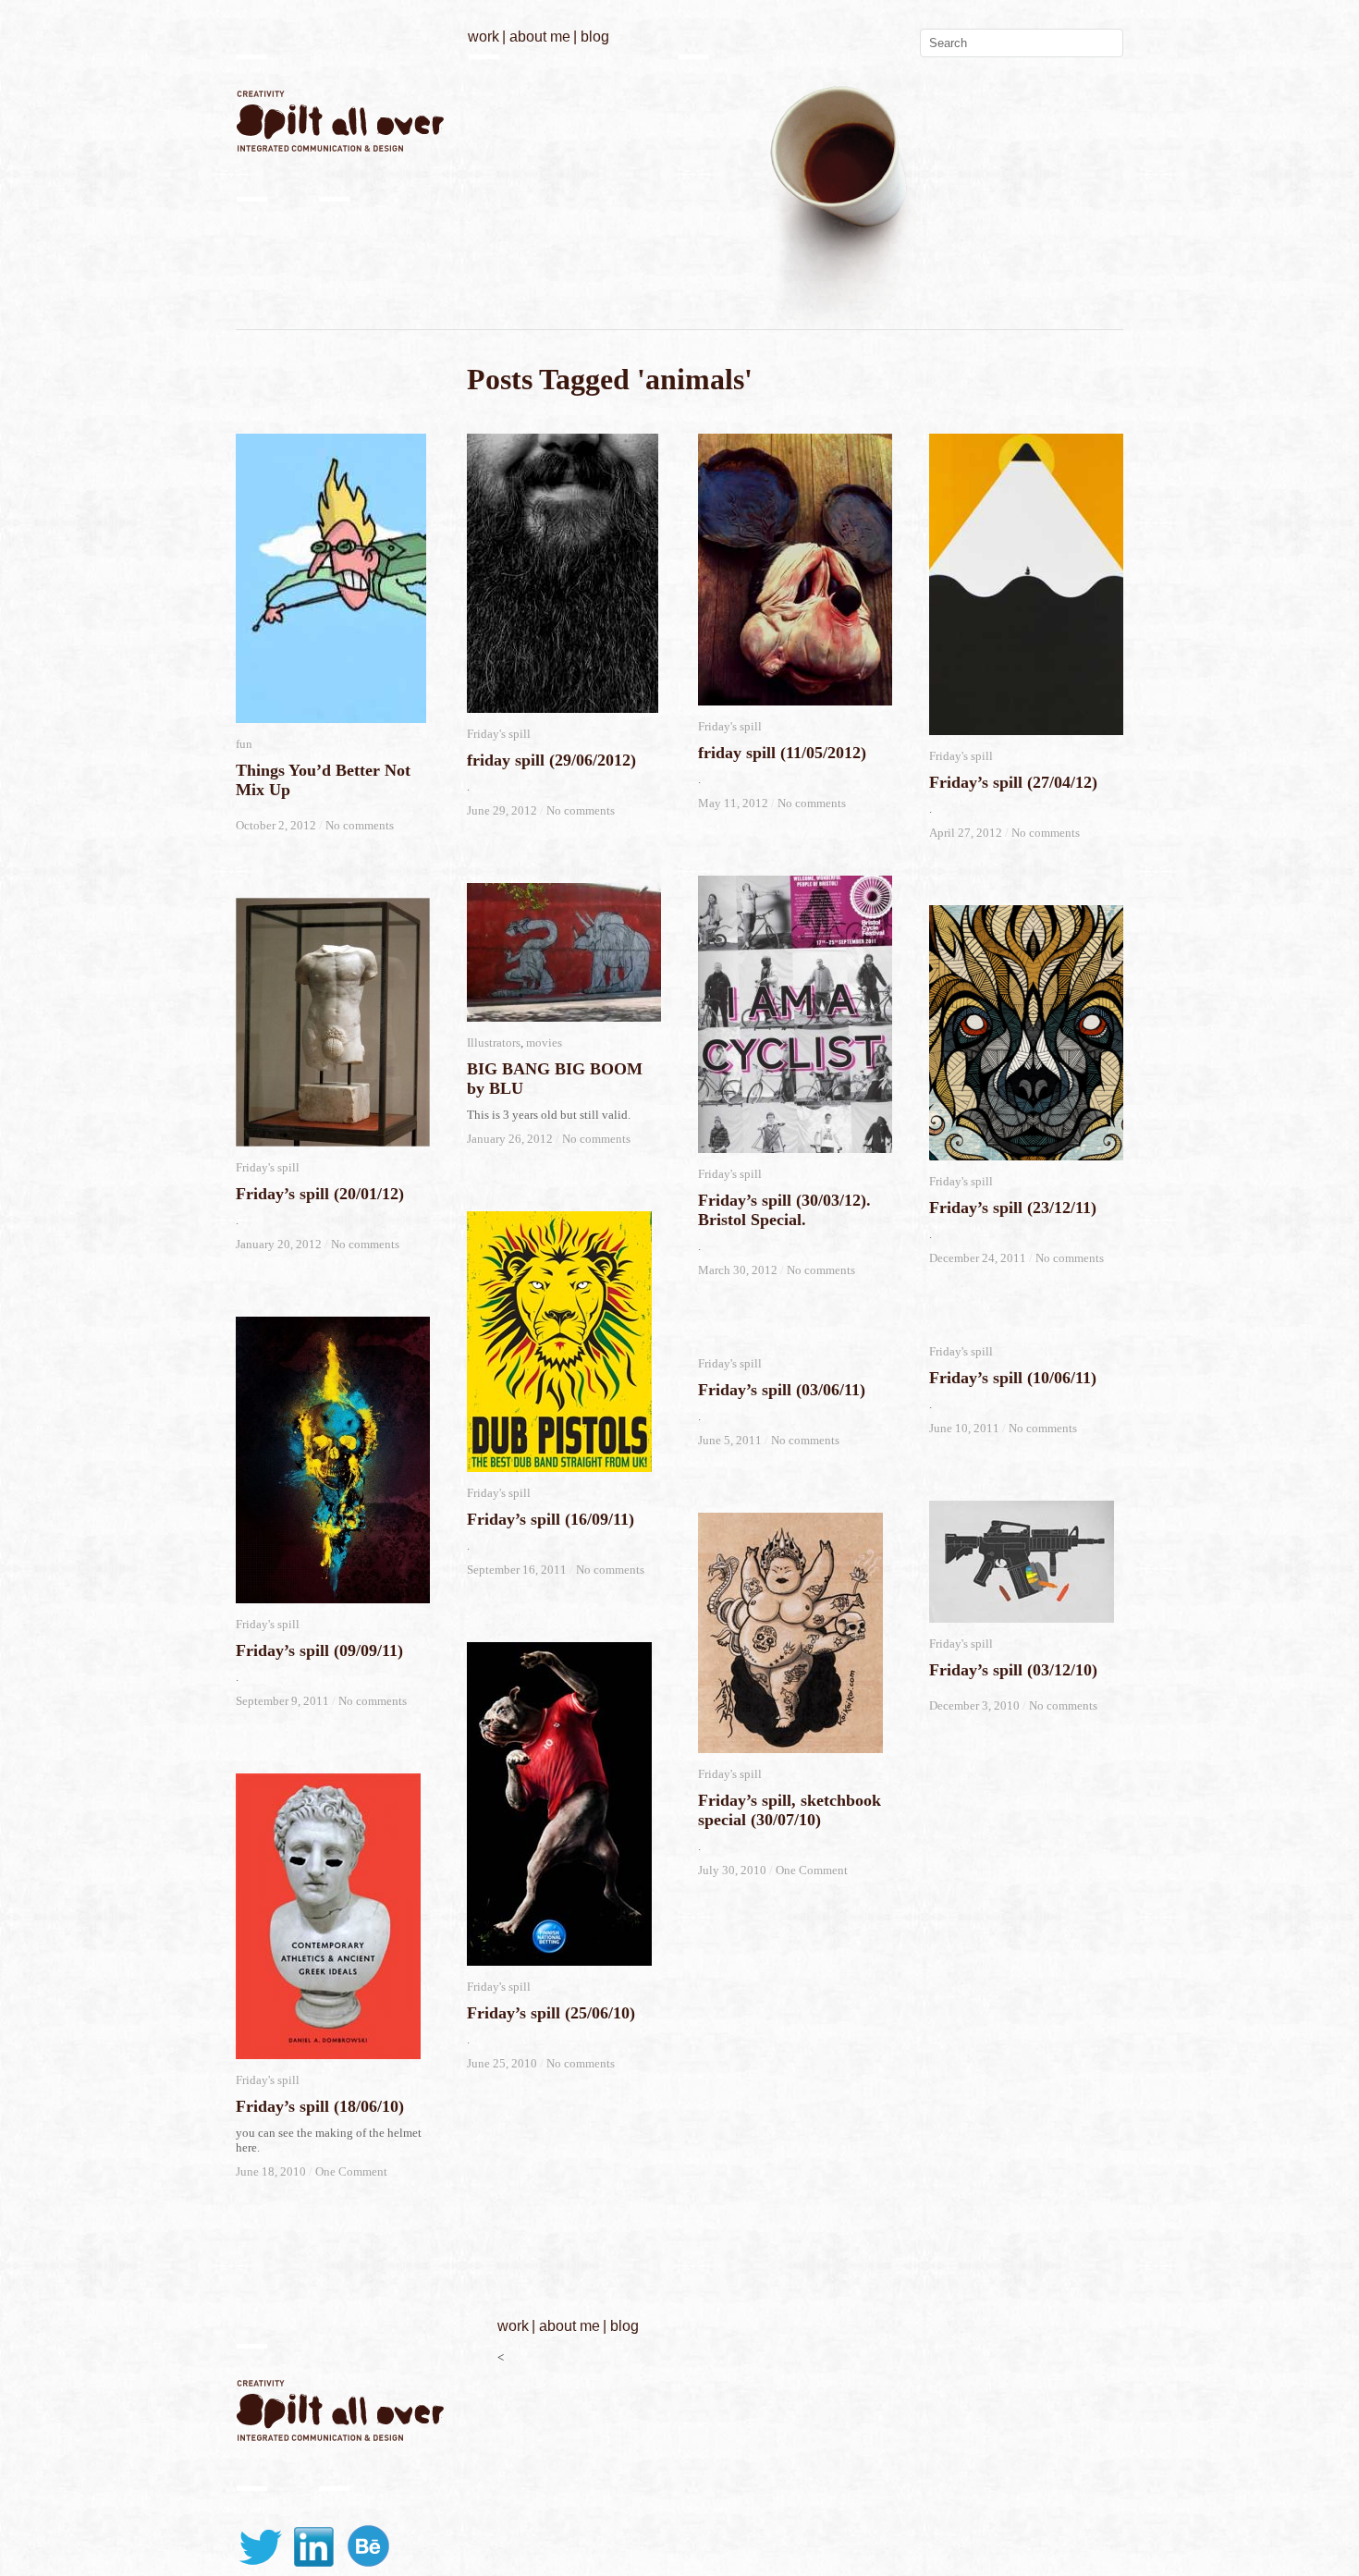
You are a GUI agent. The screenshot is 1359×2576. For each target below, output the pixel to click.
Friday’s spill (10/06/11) (1013, 1378)
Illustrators (494, 1043)
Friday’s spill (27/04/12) (1013, 782)
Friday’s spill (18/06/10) (320, 2106)
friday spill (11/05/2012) (782, 753)
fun (244, 744)
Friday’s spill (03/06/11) (782, 1390)
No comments (360, 825)
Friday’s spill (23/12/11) (1013, 1208)
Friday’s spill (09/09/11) (319, 1650)
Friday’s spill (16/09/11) (551, 1519)
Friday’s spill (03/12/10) (1013, 1670)
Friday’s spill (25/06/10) (551, 2013)
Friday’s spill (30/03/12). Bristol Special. (784, 1210)
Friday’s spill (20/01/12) (320, 1194)
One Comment (812, 1870)
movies (544, 1043)
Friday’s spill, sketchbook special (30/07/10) (790, 1810)
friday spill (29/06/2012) (551, 760)
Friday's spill (499, 734)
